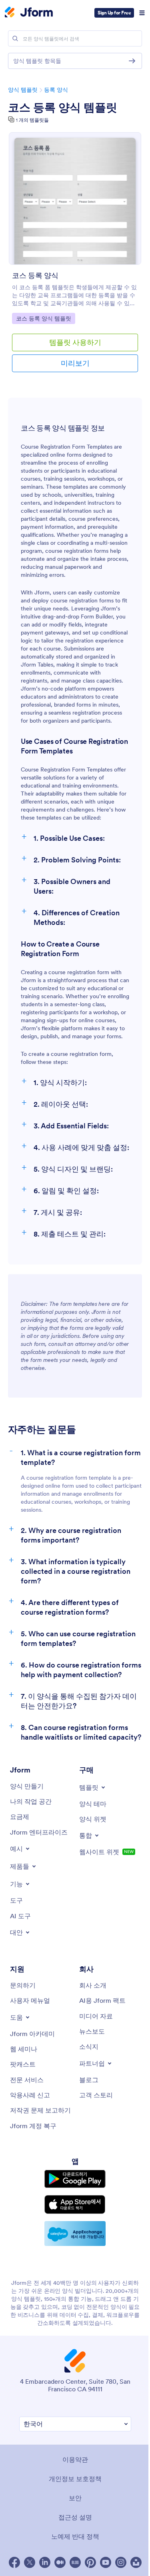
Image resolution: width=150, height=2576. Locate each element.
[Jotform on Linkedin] (45, 2562)
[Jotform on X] (30, 2562)
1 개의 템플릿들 (32, 120)
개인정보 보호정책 (75, 2479)
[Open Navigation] (142, 13)
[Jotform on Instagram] (121, 2562)
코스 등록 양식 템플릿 (63, 107)
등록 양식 (56, 90)
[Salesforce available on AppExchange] (75, 2234)
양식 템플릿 (23, 90)
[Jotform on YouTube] (106, 2562)
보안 (75, 2498)
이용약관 (75, 2459)
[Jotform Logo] (29, 13)
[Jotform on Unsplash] (136, 2562)
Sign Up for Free (114, 13)
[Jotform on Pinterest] (90, 2562)
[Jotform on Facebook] (14, 2562)
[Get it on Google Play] (75, 2179)
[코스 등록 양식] (75, 198)
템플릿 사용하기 (75, 342)
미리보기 (75, 363)
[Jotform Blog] (75, 2562)
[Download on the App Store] (75, 2204)
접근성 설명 (75, 2517)
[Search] (15, 38)
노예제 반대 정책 (75, 2536)
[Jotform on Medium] (60, 2562)
